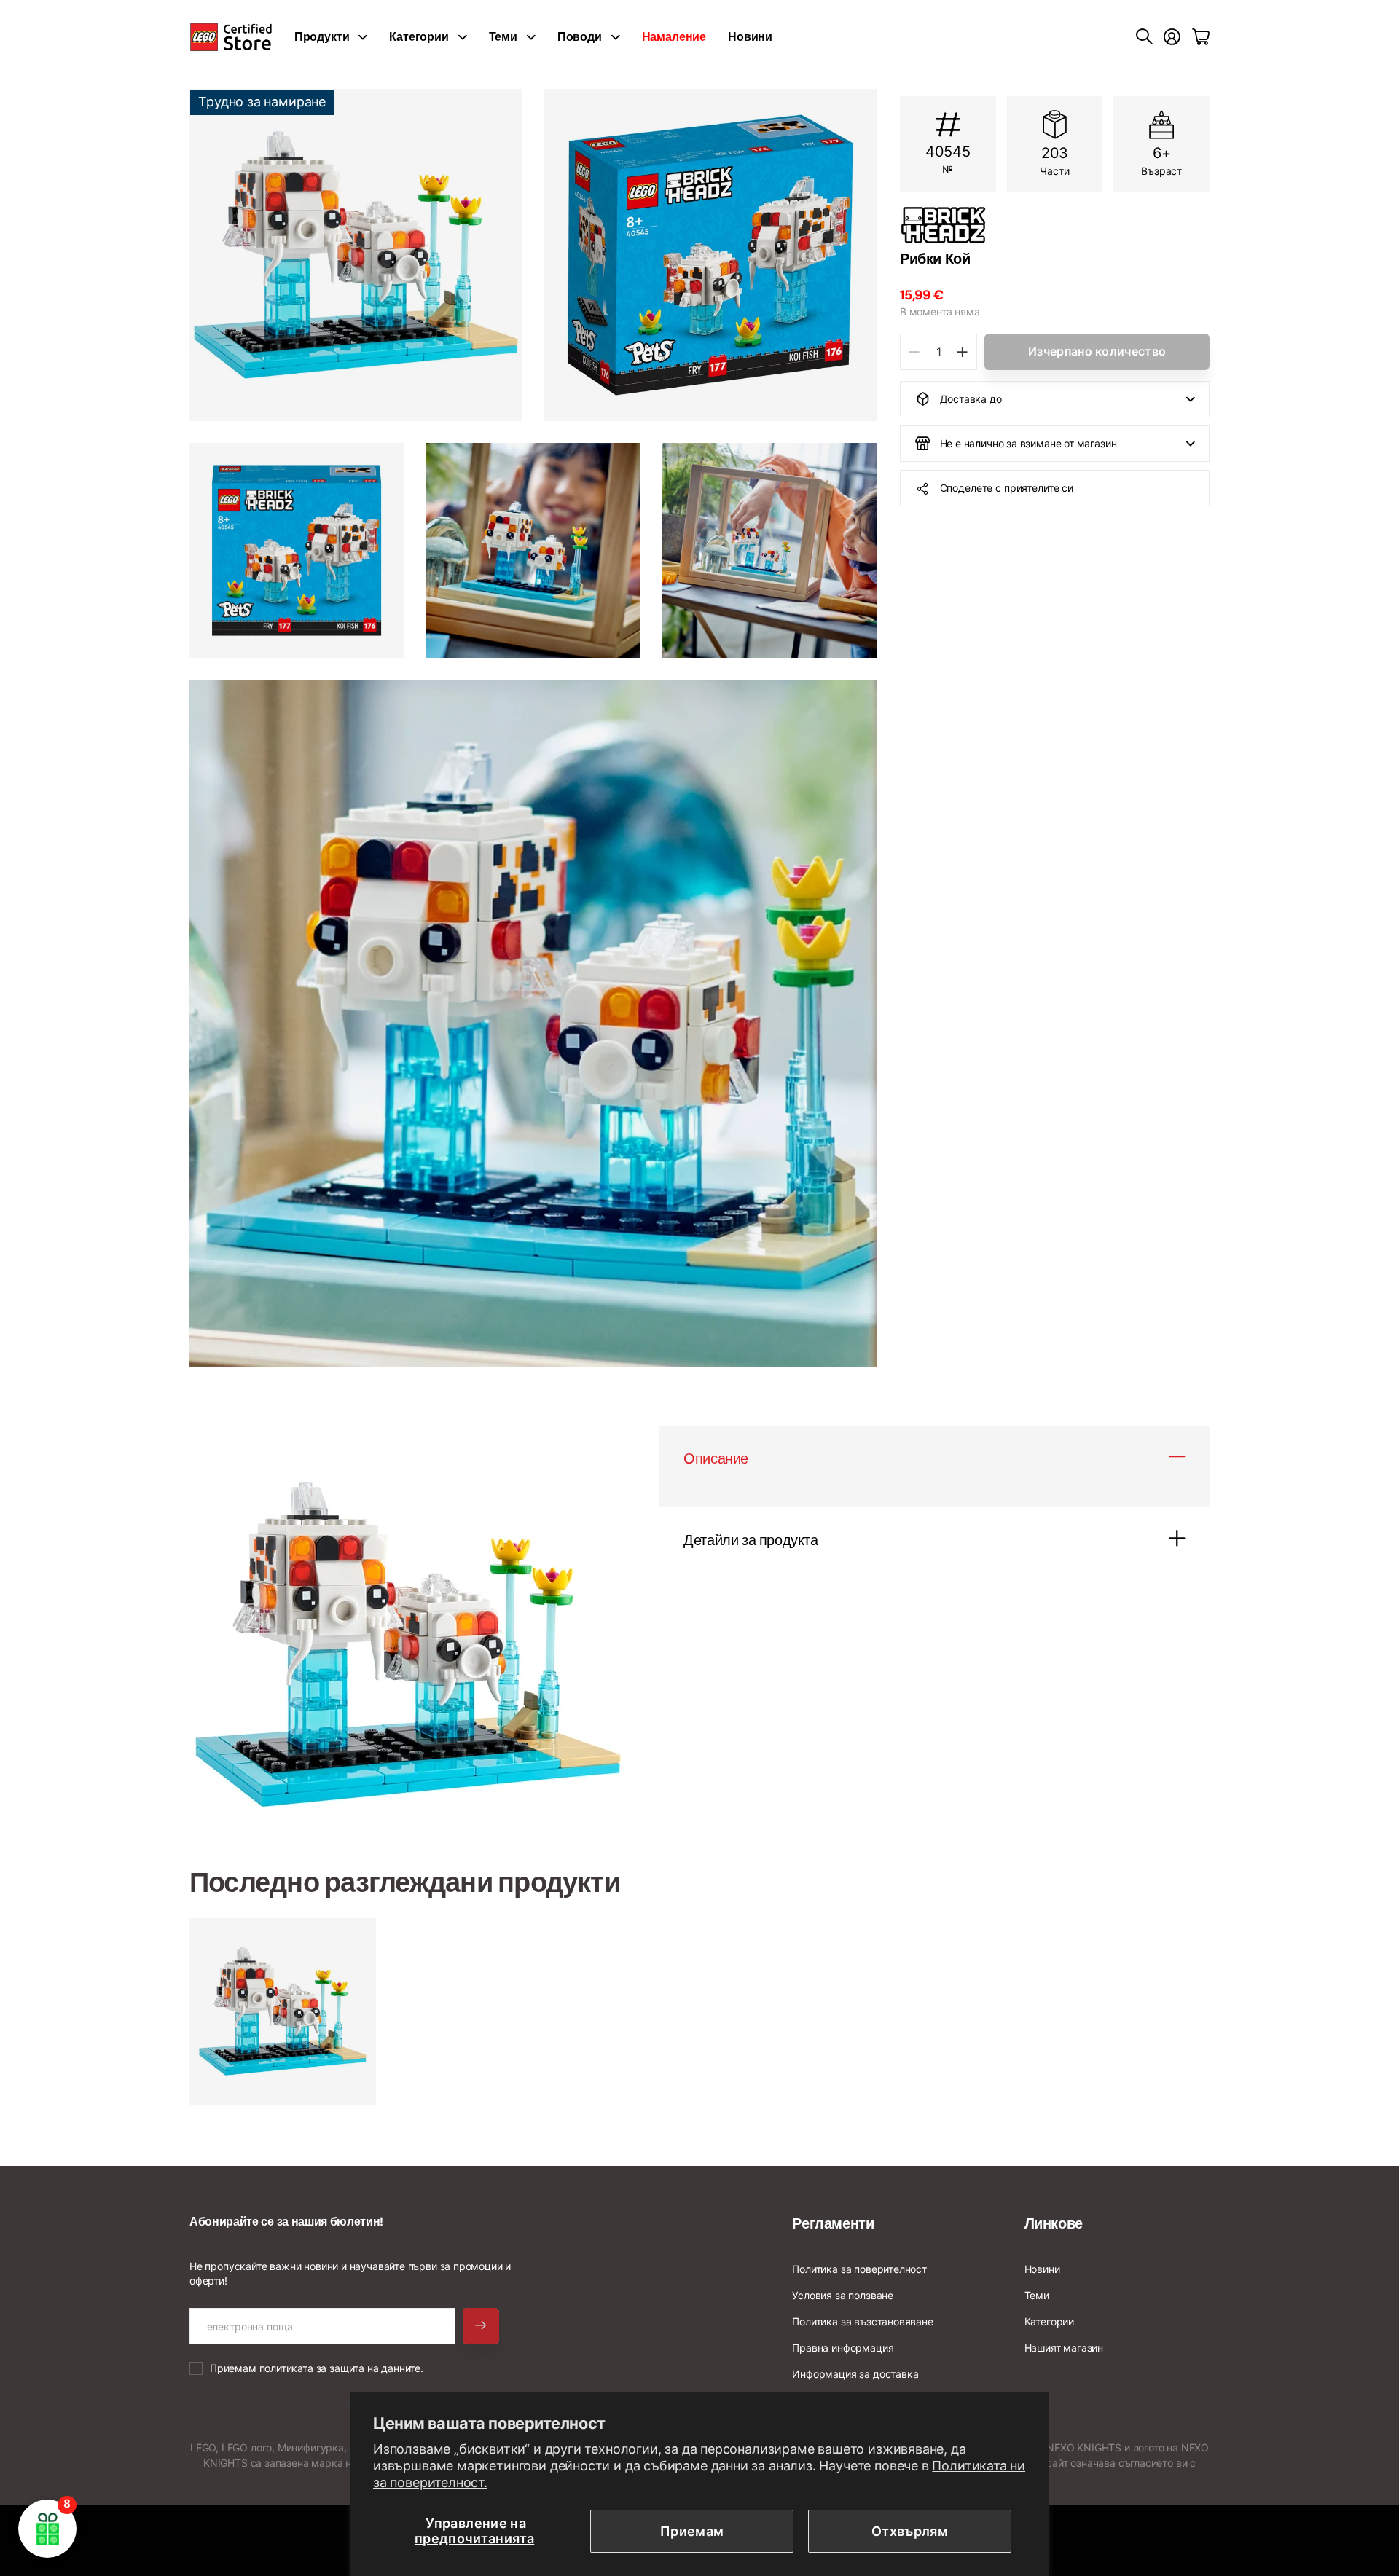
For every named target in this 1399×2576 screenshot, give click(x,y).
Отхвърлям (910, 2531)
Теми (503, 37)
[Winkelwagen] (1201, 37)
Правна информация (843, 2348)
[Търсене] (1144, 37)
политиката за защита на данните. (341, 2368)
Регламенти (833, 2223)
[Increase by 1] (962, 352)
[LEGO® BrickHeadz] (1055, 225)
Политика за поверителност (859, 2269)
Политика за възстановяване (862, 2321)
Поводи (580, 37)
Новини (750, 37)
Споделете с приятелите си (1007, 488)
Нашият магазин (1064, 2348)
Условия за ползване (843, 2295)
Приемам (692, 2531)
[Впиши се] (1172, 37)
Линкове (1054, 2223)
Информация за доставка (855, 2374)
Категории (419, 37)
